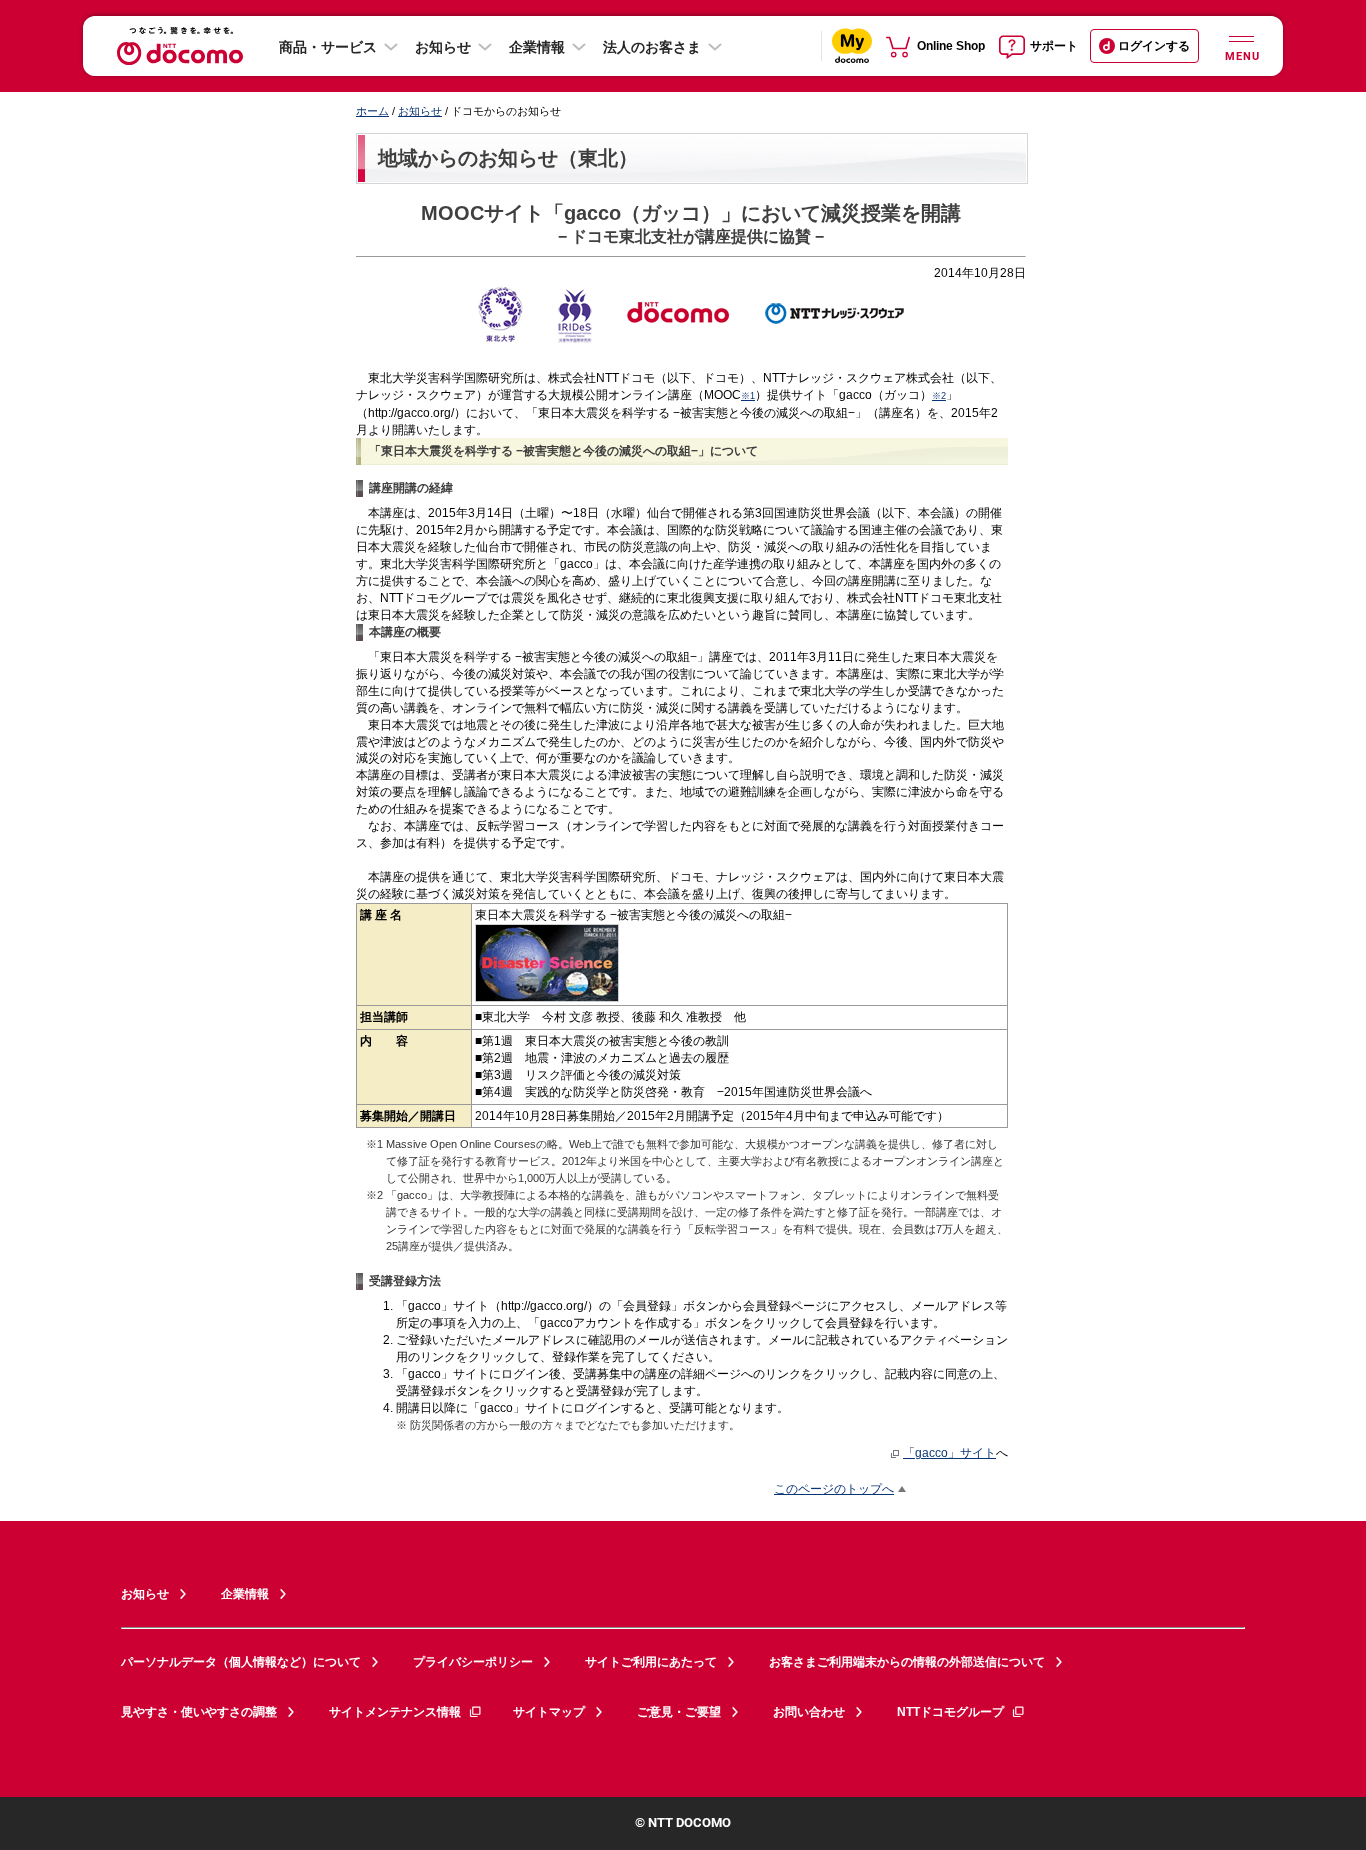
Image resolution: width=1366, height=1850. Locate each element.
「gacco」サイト (949, 1452)
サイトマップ (549, 1712)
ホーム (372, 111)
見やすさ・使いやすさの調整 (199, 1712)
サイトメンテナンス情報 (395, 1712)
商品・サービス (328, 47)
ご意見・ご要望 (679, 1712)
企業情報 (537, 47)
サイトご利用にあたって (651, 1662)
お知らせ (443, 47)
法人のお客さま (652, 47)
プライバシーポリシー (473, 1662)
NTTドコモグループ (950, 1712)
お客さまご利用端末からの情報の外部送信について (907, 1662)
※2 (939, 396)
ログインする (1154, 46)
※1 (748, 396)
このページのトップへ (834, 1488)
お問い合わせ (809, 1712)
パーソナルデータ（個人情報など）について (241, 1662)
